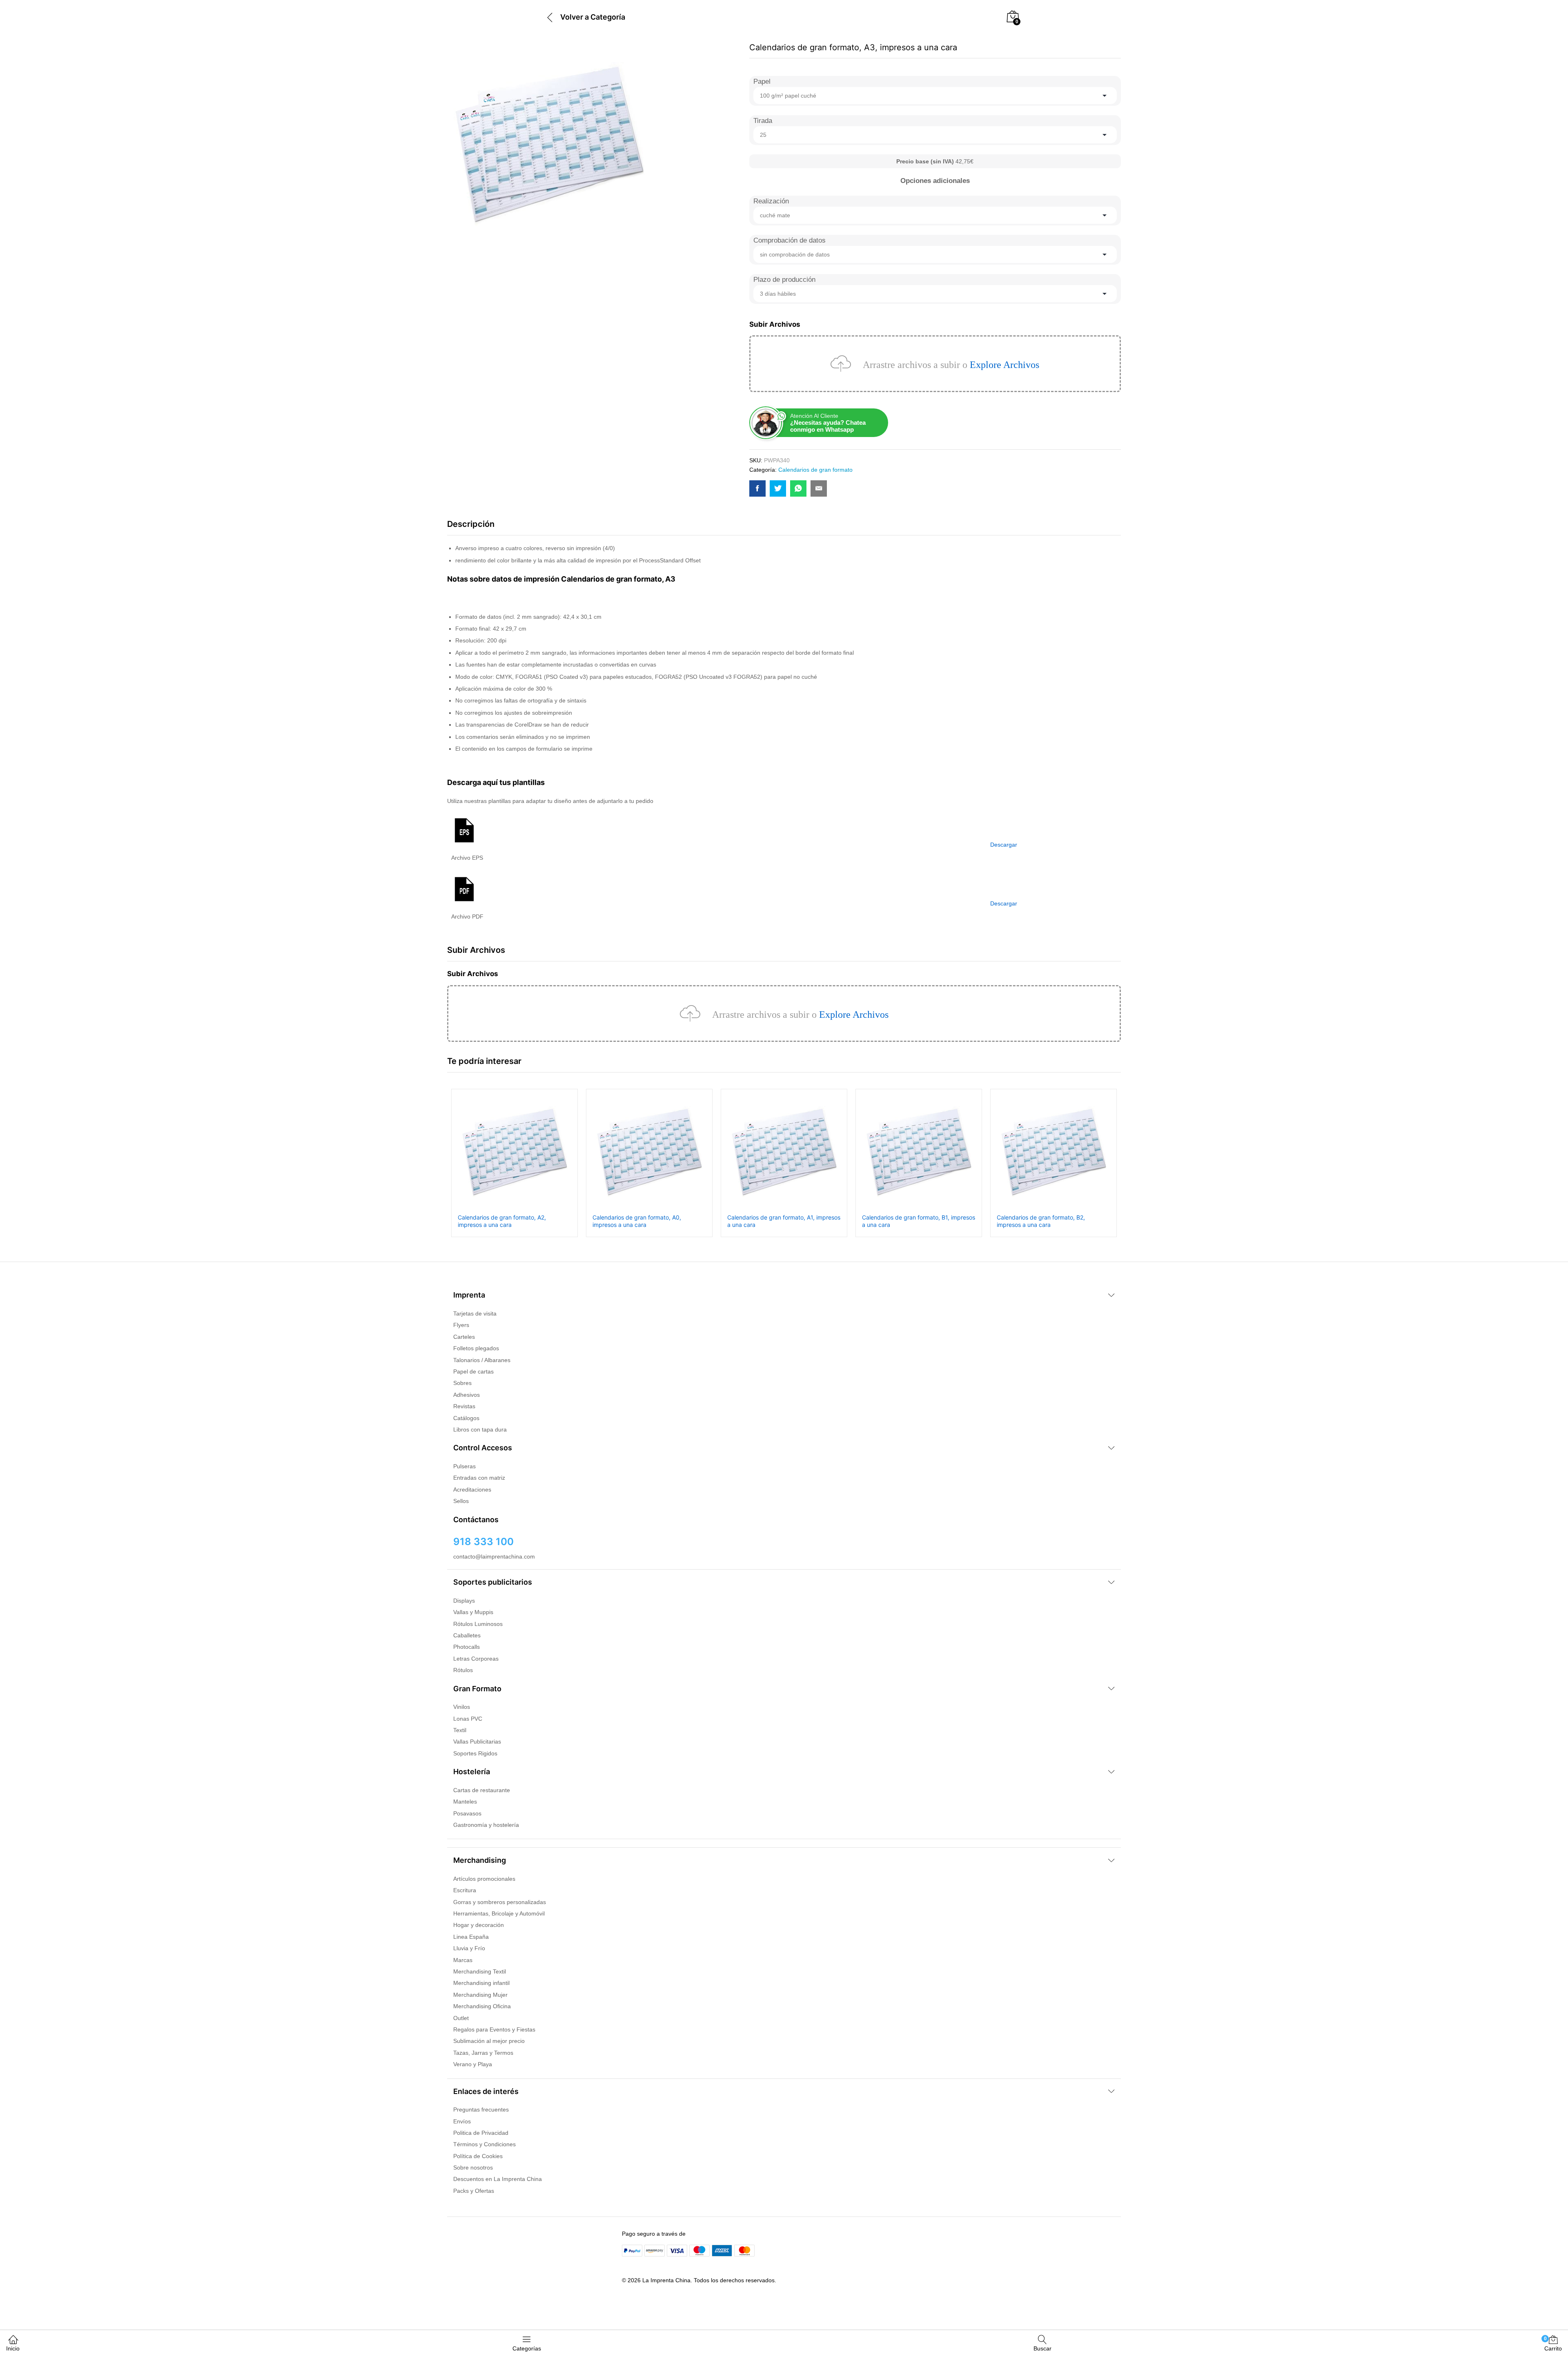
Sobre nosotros (473, 2167)
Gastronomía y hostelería (486, 1825)
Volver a (575, 17)
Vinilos (462, 1707)
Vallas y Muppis (473, 1612)
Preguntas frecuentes (481, 2109)
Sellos (461, 1501)
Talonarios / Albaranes (482, 1360)
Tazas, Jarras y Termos (483, 2053)
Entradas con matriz (479, 1478)
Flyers (461, 1325)
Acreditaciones (472, 1490)
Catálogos (466, 1418)
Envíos (462, 2121)
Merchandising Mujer (480, 1995)
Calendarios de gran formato (815, 470)
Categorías (527, 2348)
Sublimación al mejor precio (489, 2041)
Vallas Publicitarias (477, 1742)
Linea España (471, 1937)
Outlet (461, 2018)
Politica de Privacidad (481, 2133)
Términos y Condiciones (484, 2144)
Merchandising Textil (480, 1971)
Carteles (464, 1337)
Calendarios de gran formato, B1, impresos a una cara (919, 1221)
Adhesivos (467, 1395)
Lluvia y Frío (469, 1948)
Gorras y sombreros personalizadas (500, 1902)
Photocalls (467, 1647)
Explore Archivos (1004, 365)
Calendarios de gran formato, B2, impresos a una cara (1041, 1221)
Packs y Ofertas (474, 2191)
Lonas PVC (468, 1719)
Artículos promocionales (484, 1879)
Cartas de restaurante (482, 1790)
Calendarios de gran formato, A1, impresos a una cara (784, 1221)
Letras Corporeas (476, 1659)
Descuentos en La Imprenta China (498, 2179)
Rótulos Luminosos (478, 1624)
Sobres (462, 1383)
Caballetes (467, 1635)
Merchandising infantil (481, 1983)
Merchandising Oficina (482, 2006)
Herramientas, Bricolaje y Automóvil (499, 1913)
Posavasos (467, 1813)
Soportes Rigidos (475, 1753)
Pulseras (464, 1466)
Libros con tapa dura (480, 1429)
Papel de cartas (473, 1371)
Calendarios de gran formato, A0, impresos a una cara (637, 1221)
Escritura (465, 1890)
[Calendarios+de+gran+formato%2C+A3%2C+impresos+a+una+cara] (778, 488)
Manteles (465, 1802)
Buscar (1042, 2348)
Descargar (1004, 845)
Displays (464, 1601)
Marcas (463, 1960)
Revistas (464, 1406)
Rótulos (463, 1670)
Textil (460, 1730)
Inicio (13, 2348)
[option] (514, 1163)
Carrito (1553, 2344)
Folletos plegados (476, 1348)
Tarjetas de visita (475, 1313)
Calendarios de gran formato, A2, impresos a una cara (502, 1221)
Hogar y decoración (479, 1925)
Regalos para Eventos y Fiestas (494, 2029)
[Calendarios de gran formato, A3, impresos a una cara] (757, 488)
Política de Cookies (478, 2156)
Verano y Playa (473, 2064)
